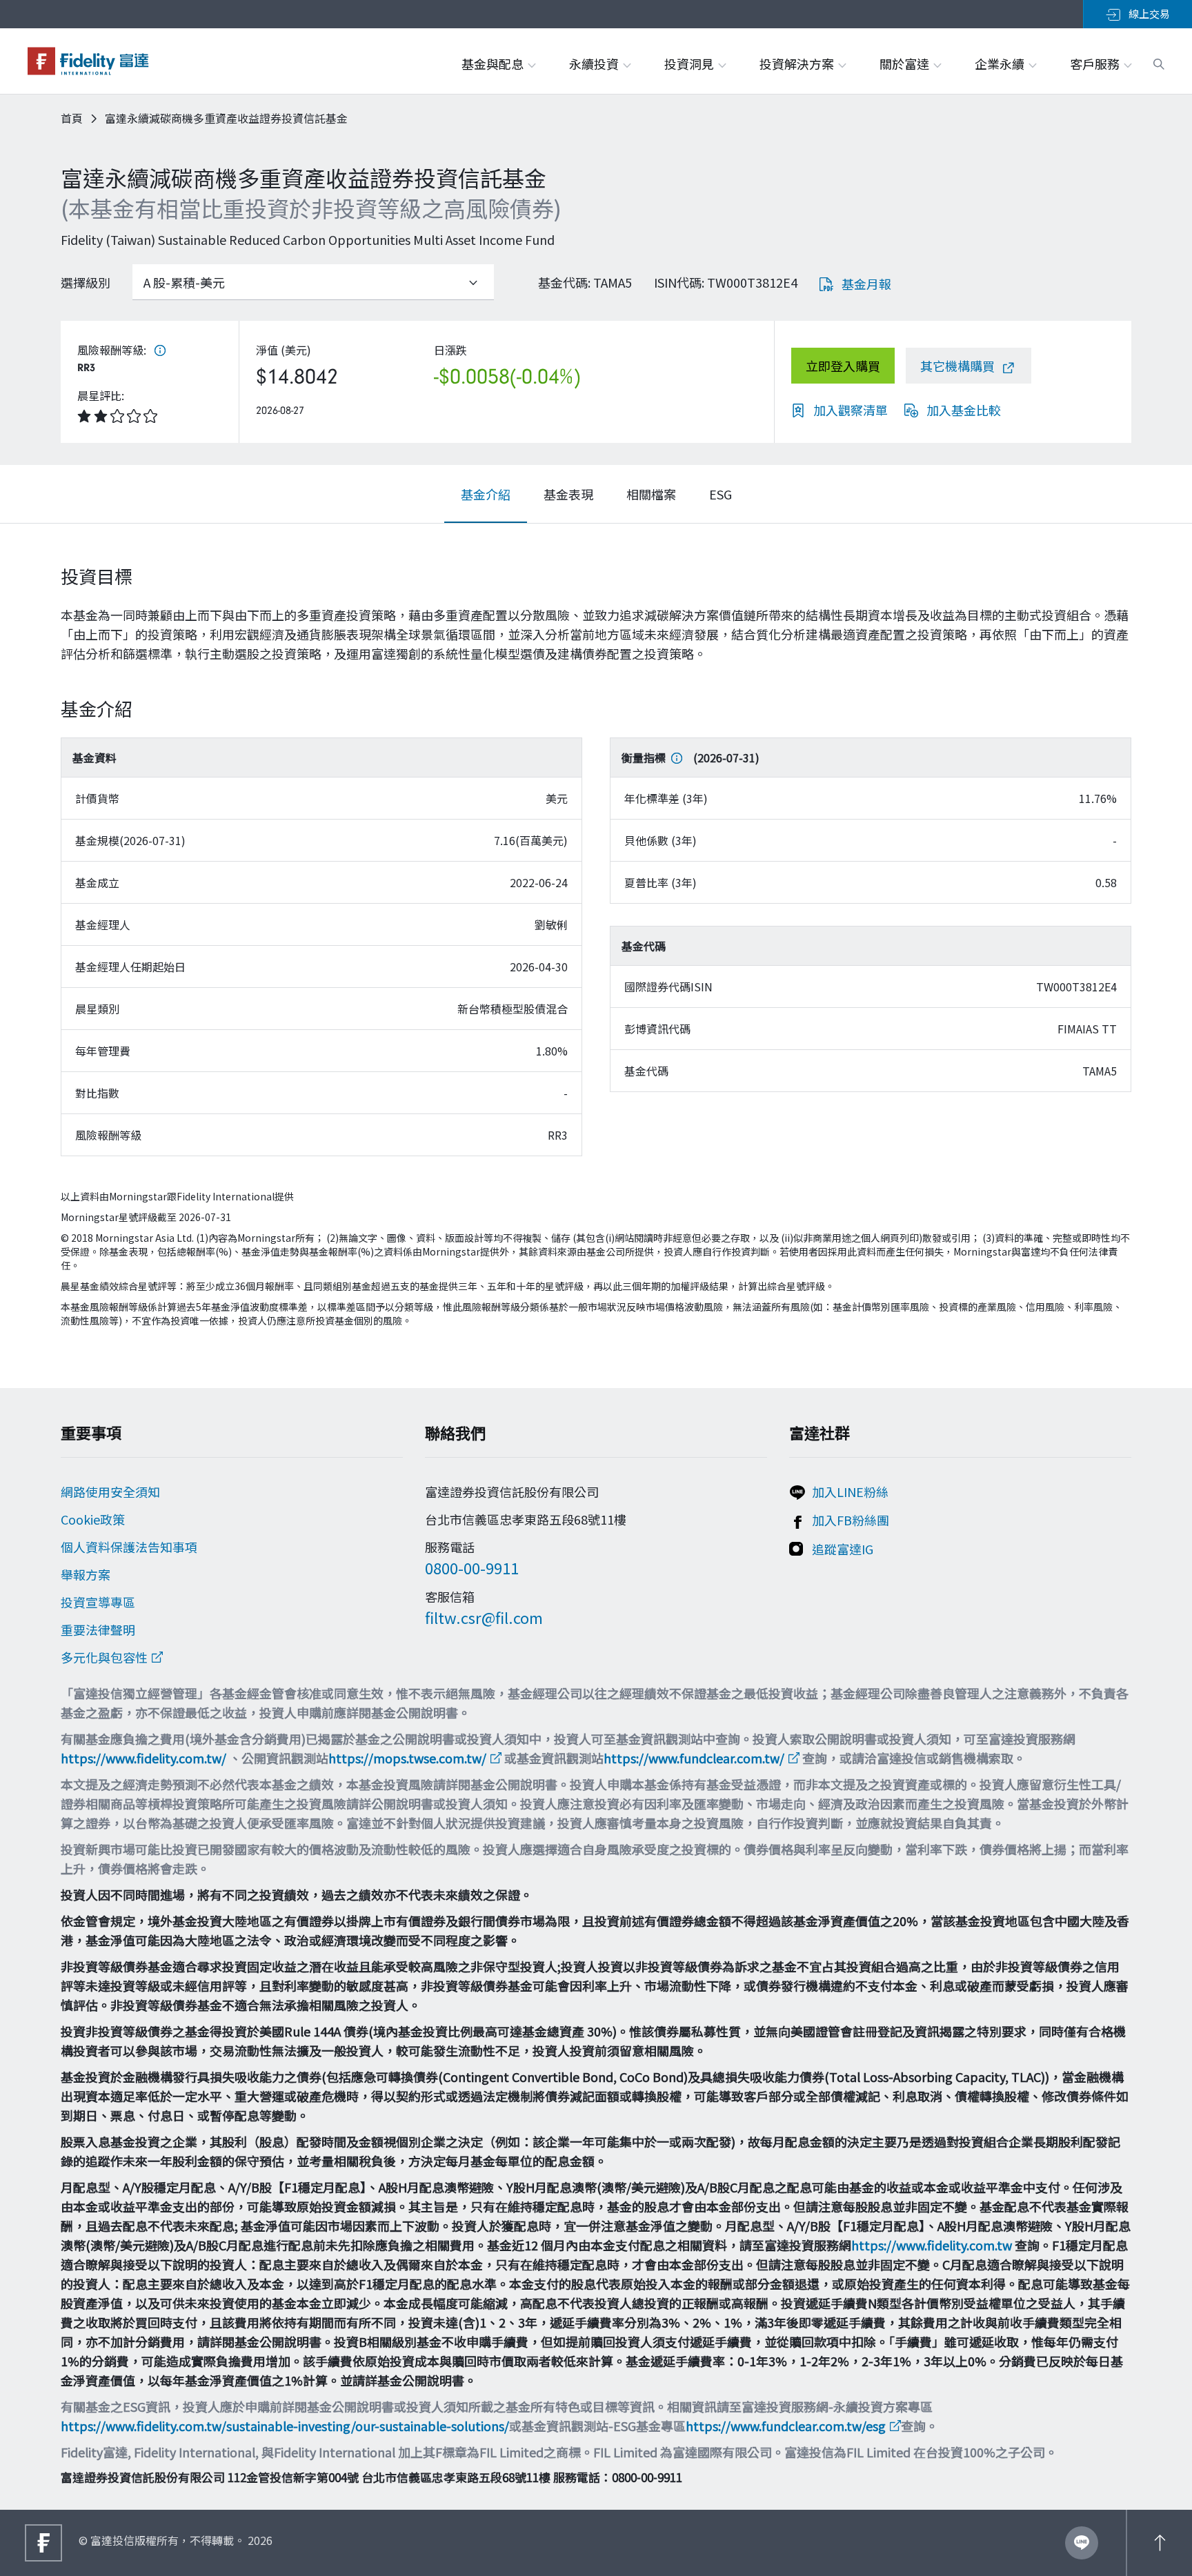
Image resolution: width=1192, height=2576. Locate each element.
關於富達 (906, 63)
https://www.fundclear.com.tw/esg (786, 2426)
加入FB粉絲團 (851, 1520)
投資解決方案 (798, 63)
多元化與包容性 (104, 1657)
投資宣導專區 (98, 1602)
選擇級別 (86, 282)
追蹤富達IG (843, 1549)
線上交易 (1148, 13)
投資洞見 (691, 63)
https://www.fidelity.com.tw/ (143, 1758)
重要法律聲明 (98, 1629)
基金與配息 (494, 63)
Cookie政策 (93, 1519)
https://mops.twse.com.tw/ (407, 1758)
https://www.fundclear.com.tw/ (694, 1758)
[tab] (486, 494)
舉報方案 (86, 1574)
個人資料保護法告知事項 (129, 1547)
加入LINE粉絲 (850, 1492)
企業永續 (1001, 63)
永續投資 (595, 63)
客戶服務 (1096, 63)
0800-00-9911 (472, 1567)
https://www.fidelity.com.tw (932, 2245)
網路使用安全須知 (110, 1492)
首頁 (72, 118)
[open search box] (1159, 62)
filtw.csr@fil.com (484, 1617)
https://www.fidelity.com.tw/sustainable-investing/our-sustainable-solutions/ (285, 2426)
